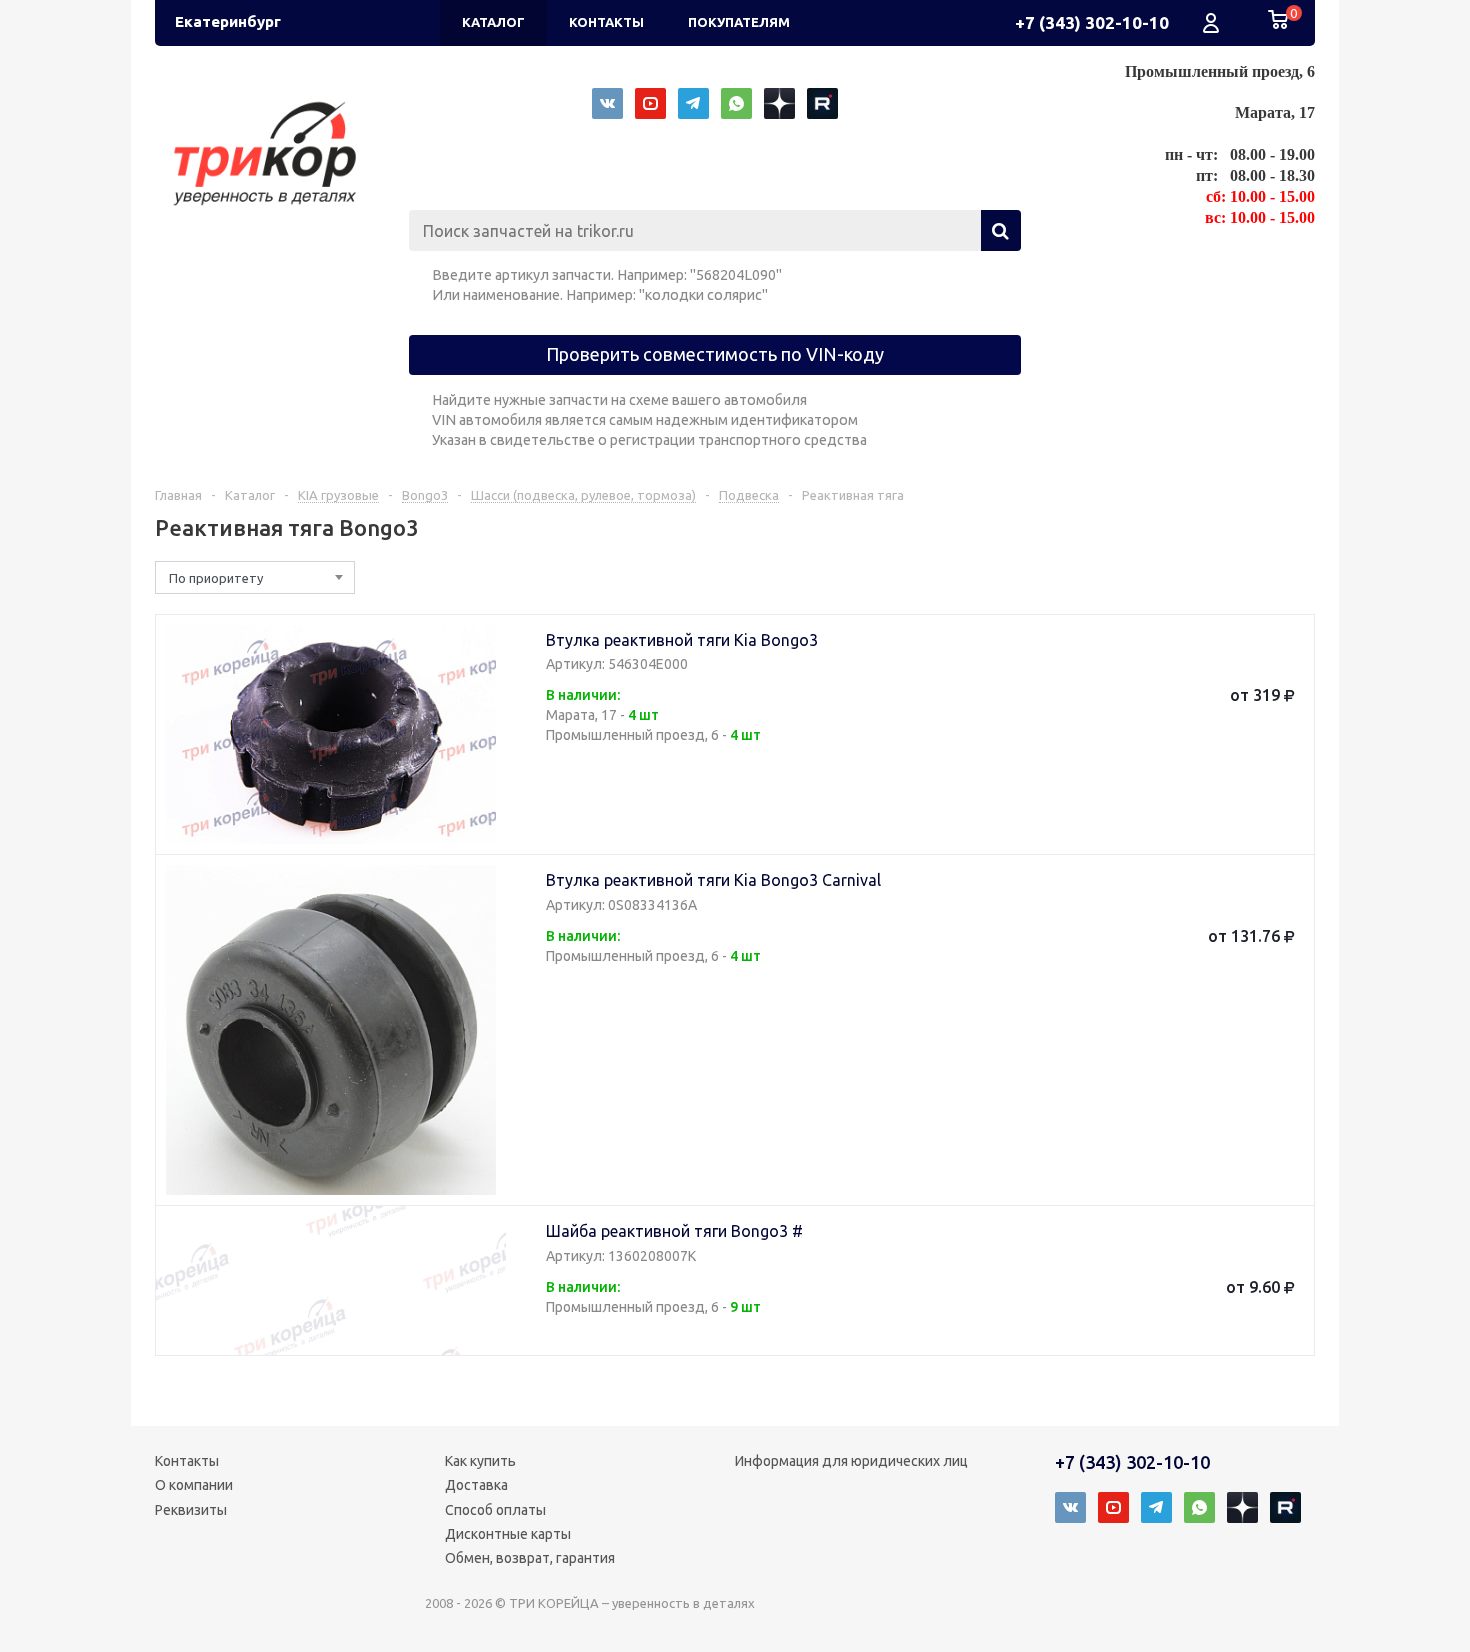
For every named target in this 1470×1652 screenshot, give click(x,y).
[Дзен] (779, 103)
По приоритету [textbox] (216, 578)
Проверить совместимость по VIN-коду (715, 354)
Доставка (476, 1485)
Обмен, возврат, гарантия (530, 1558)
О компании (194, 1485)
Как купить (480, 1461)
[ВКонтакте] (607, 103)
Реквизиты (191, 1510)
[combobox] (255, 577)
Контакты (187, 1461)
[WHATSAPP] (736, 103)
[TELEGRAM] (693, 103)
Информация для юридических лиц (851, 1461)
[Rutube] (822, 103)
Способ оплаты (495, 1510)
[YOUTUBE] (650, 103)
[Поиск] (1001, 230)
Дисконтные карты (508, 1534)
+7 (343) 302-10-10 (1092, 22)
